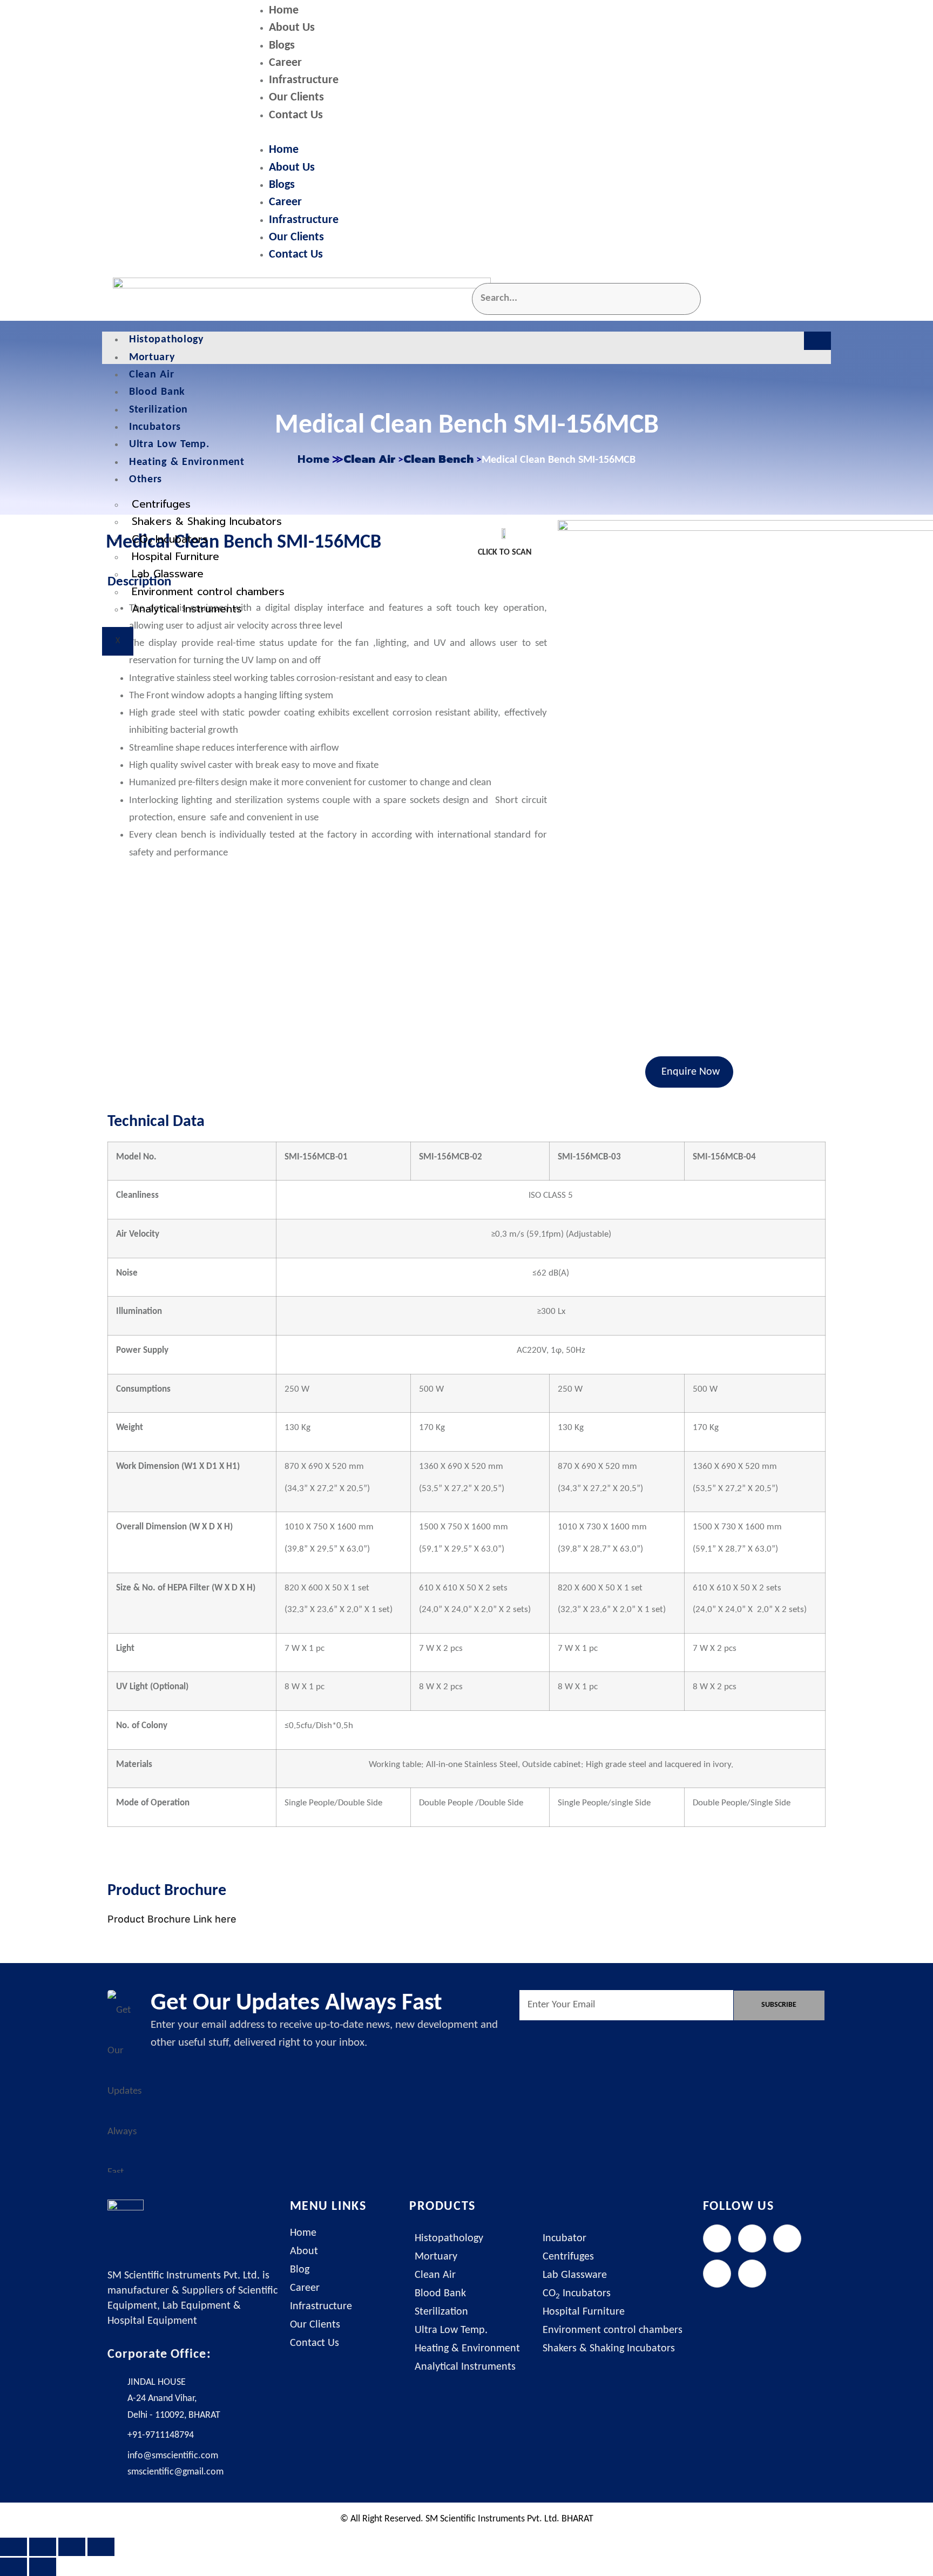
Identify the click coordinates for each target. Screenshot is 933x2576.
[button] (539, 133)
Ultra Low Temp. (169, 444)
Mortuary (152, 358)
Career (285, 63)
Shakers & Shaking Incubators (207, 521)
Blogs (282, 46)
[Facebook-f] (717, 2238)
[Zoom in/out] (13, 2547)
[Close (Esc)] (101, 2547)
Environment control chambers (208, 592)
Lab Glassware (168, 574)
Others (146, 480)
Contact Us (296, 115)
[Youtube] (752, 2274)
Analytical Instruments (187, 609)
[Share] (72, 2547)
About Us (292, 28)
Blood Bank (157, 392)
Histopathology (166, 340)
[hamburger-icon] (817, 341)
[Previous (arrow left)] (13, 2567)
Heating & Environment (187, 462)
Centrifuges (161, 504)
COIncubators (170, 540)
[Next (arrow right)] (43, 2567)
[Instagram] (787, 2238)
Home (284, 11)
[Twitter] (752, 2238)
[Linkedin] (717, 2274)
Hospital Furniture (175, 557)
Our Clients (296, 97)
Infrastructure (304, 80)
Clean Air (151, 375)
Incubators (155, 427)
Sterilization (158, 410)
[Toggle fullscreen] (43, 2547)
